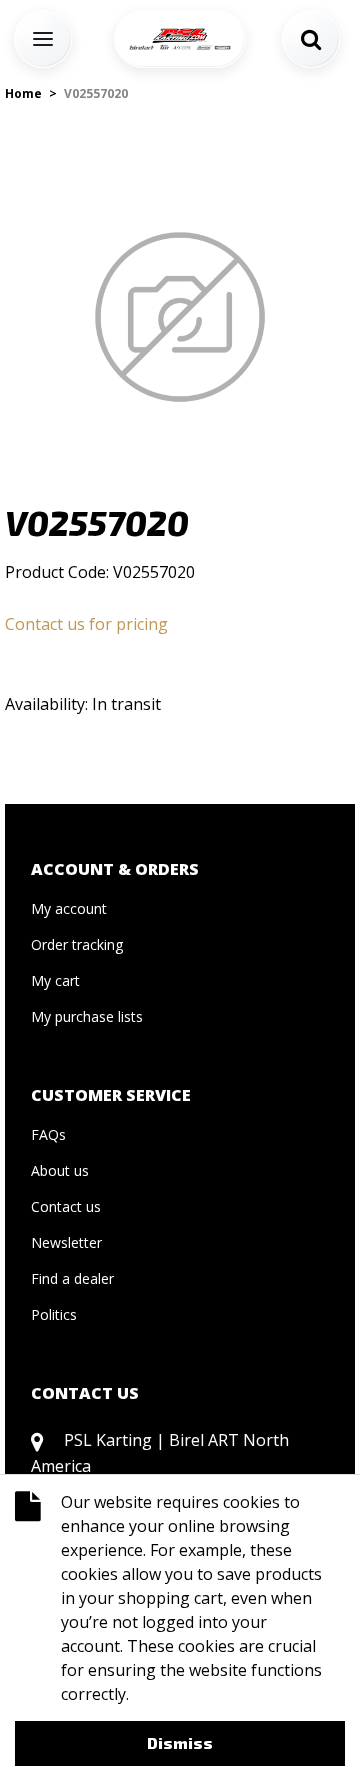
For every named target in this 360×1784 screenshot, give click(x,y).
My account (69, 908)
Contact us (66, 1206)
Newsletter (66, 1242)
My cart (55, 980)
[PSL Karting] (180, 39)
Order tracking (77, 944)
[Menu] (43, 39)
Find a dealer (72, 1278)
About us (60, 1170)
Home (23, 93)
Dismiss (180, 1742)
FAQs (48, 1134)
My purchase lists (87, 1016)
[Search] (311, 39)
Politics (54, 1314)
